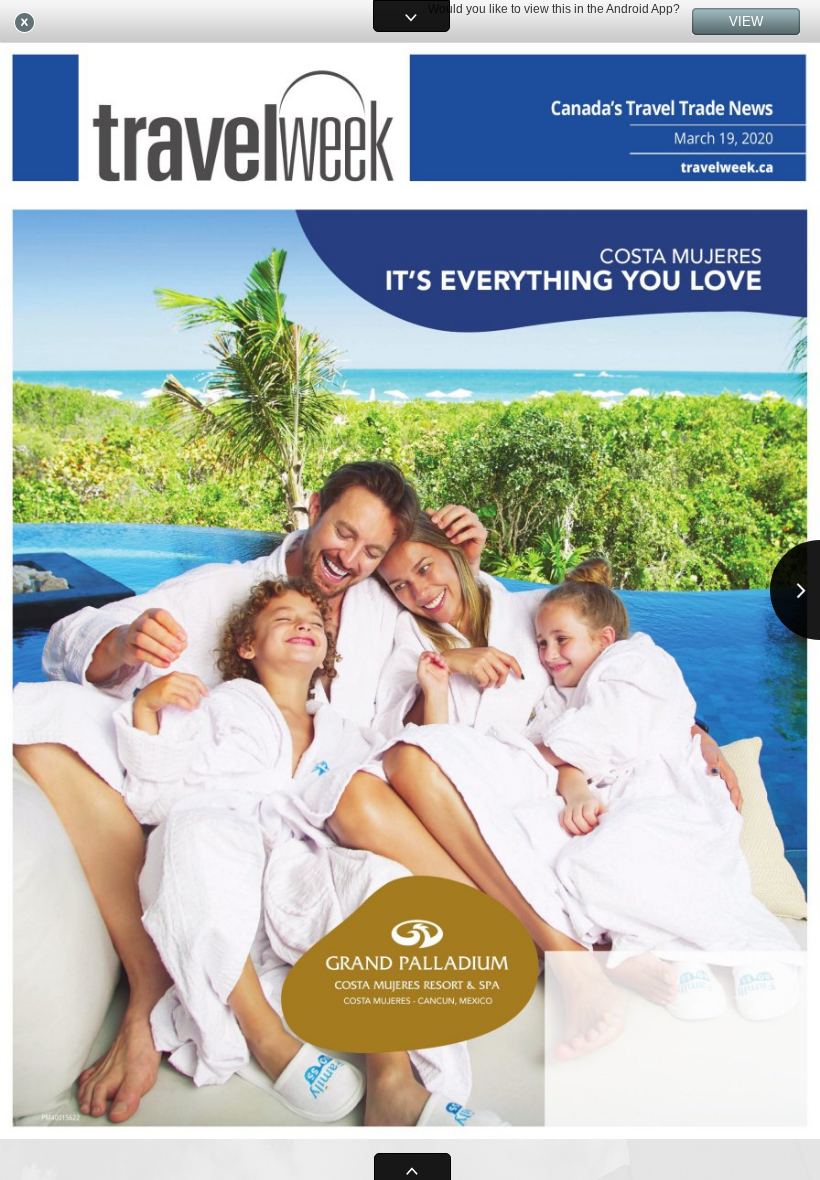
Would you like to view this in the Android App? (554, 9)
